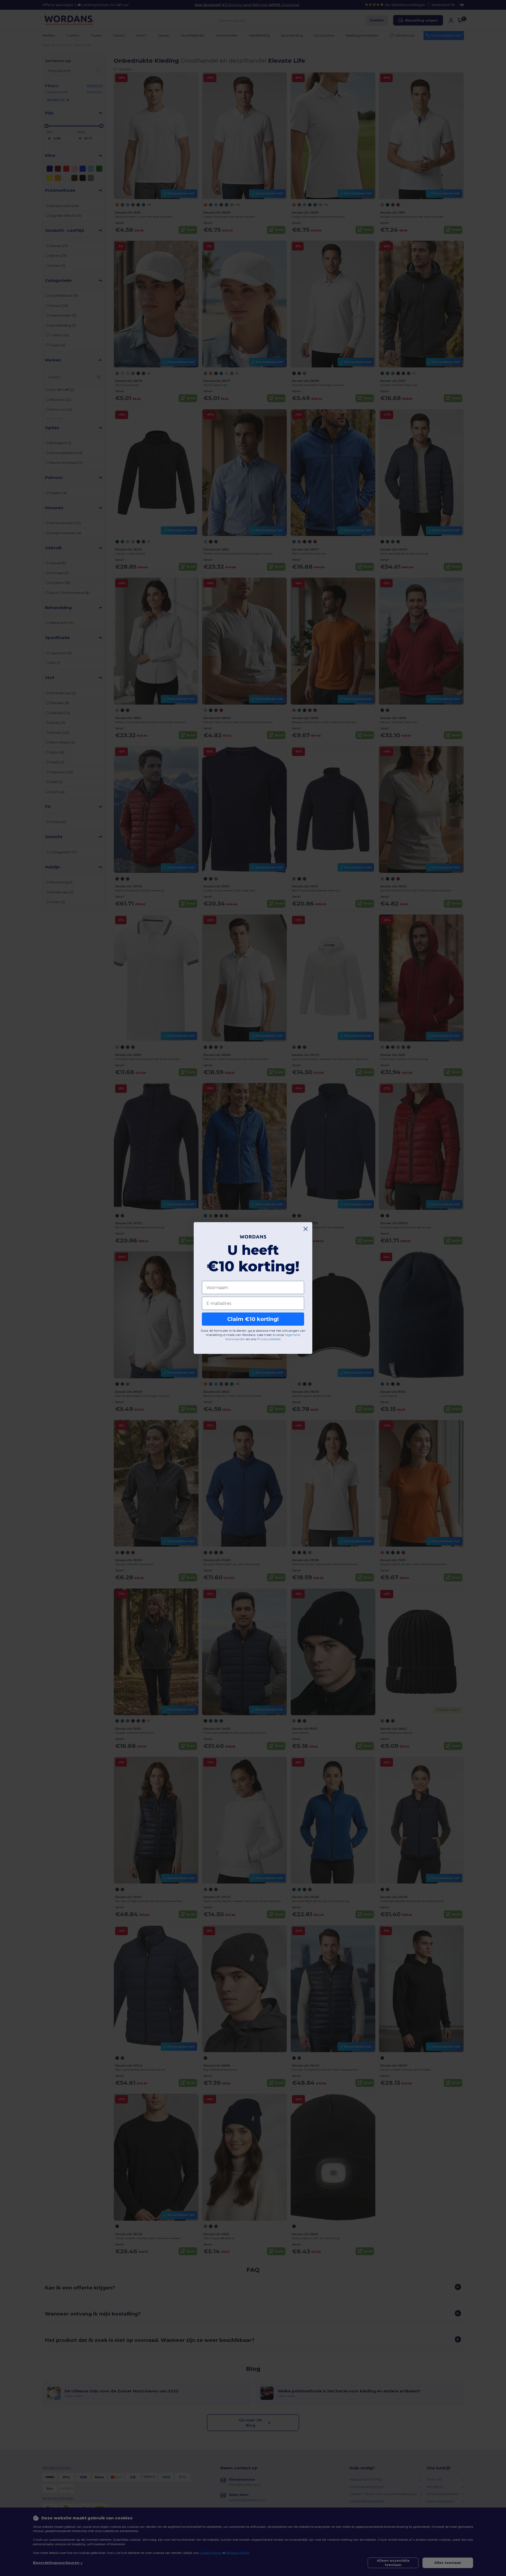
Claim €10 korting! (253, 1319)
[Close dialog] (306, 1229)
